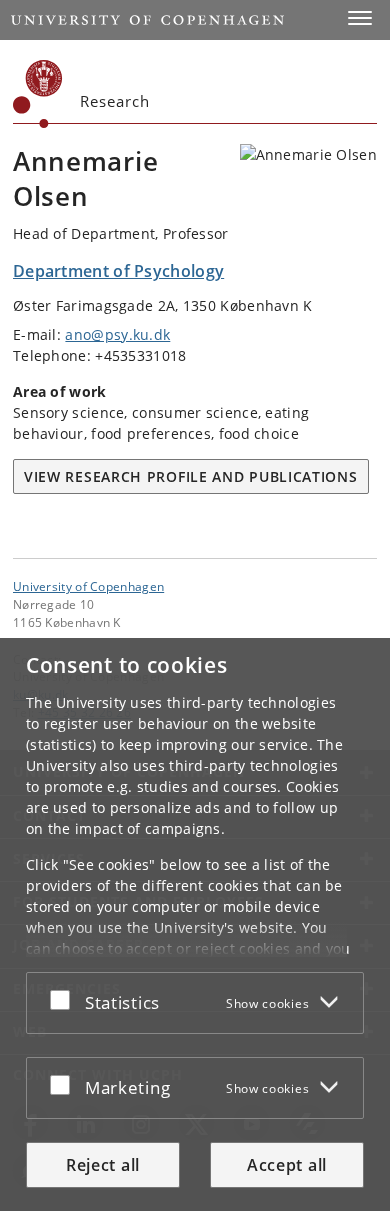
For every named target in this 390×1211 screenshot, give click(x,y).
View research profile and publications (191, 476)
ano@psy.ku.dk (117, 334)
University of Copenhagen (88, 586)
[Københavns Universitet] (38, 94)
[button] (360, 18)
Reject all (103, 1165)
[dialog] (195, 924)
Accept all (287, 1165)
